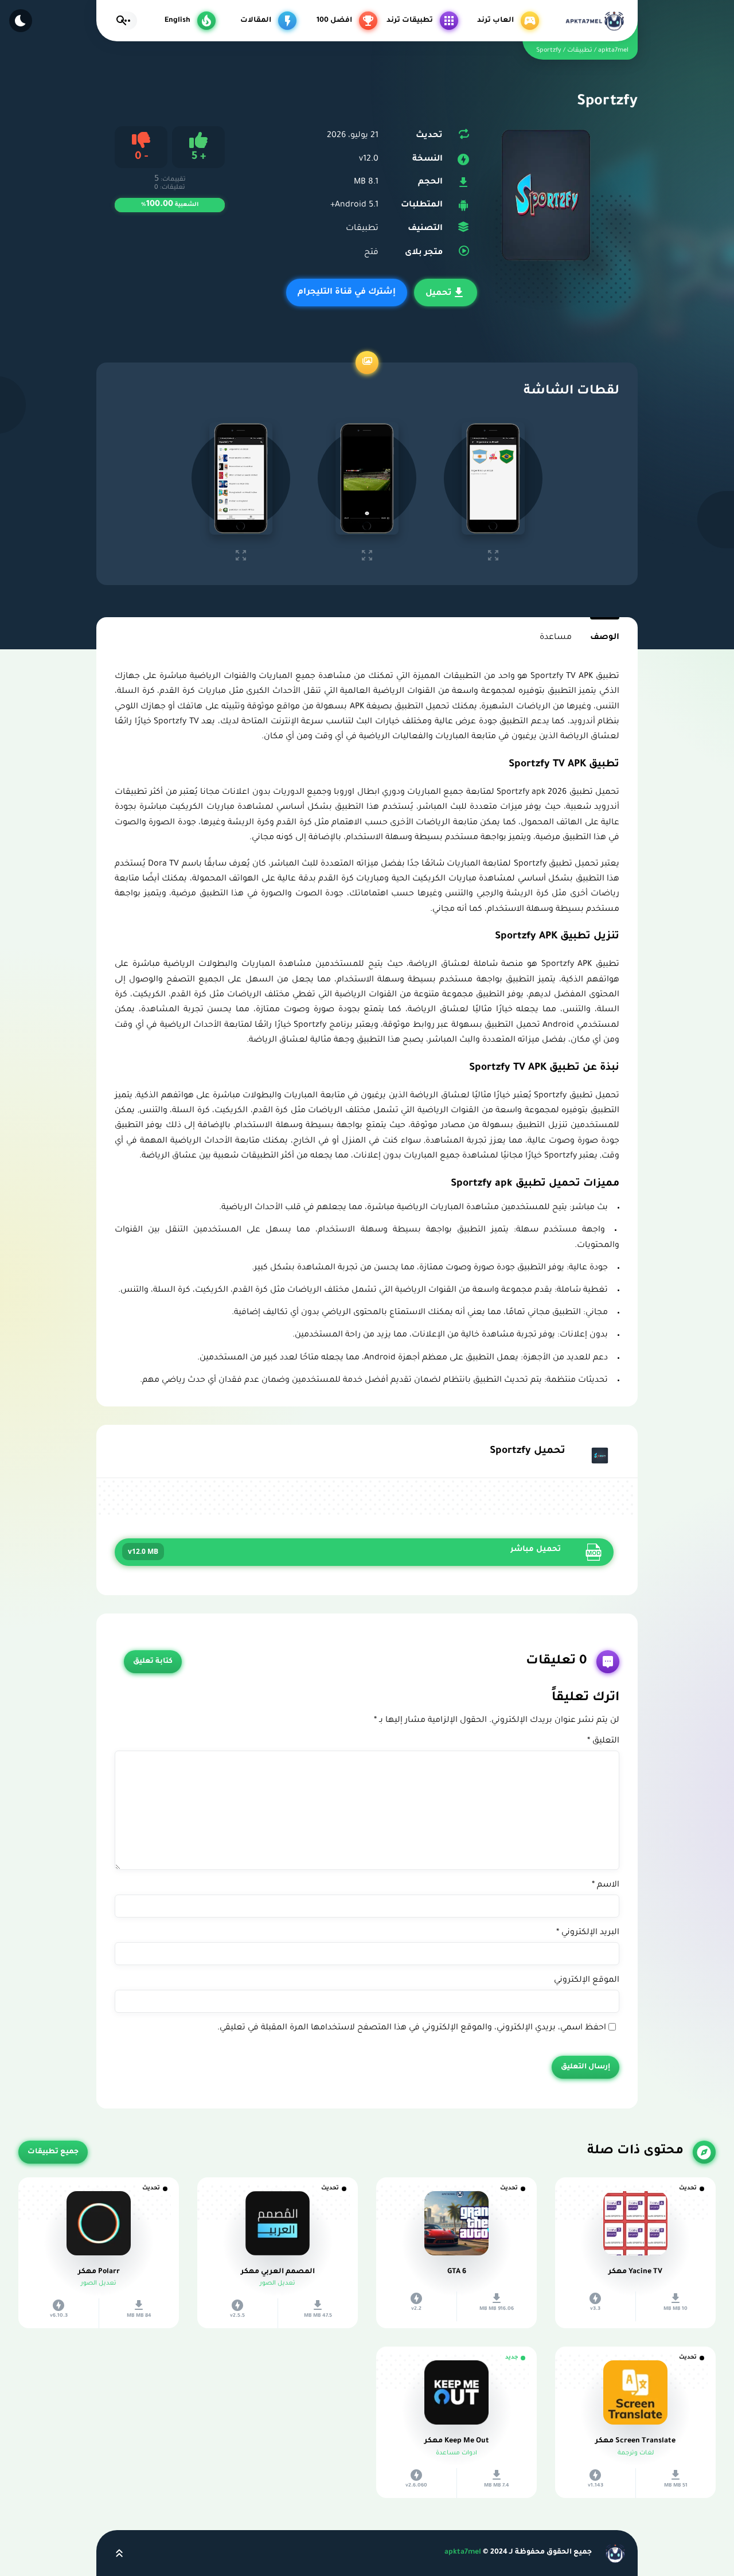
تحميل (439, 294)
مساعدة (556, 638)
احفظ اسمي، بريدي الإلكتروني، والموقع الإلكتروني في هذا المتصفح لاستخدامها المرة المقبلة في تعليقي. (412, 2028)
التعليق (603, 1741)
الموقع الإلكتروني (587, 1981)
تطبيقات (362, 229)
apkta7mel (463, 2552)
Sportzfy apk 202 (530, 793)
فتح (370, 253)
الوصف (605, 638)
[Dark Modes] (21, 21)
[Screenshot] (493, 478)
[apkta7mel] (594, 21)
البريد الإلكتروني (588, 1933)
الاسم (606, 1885)
